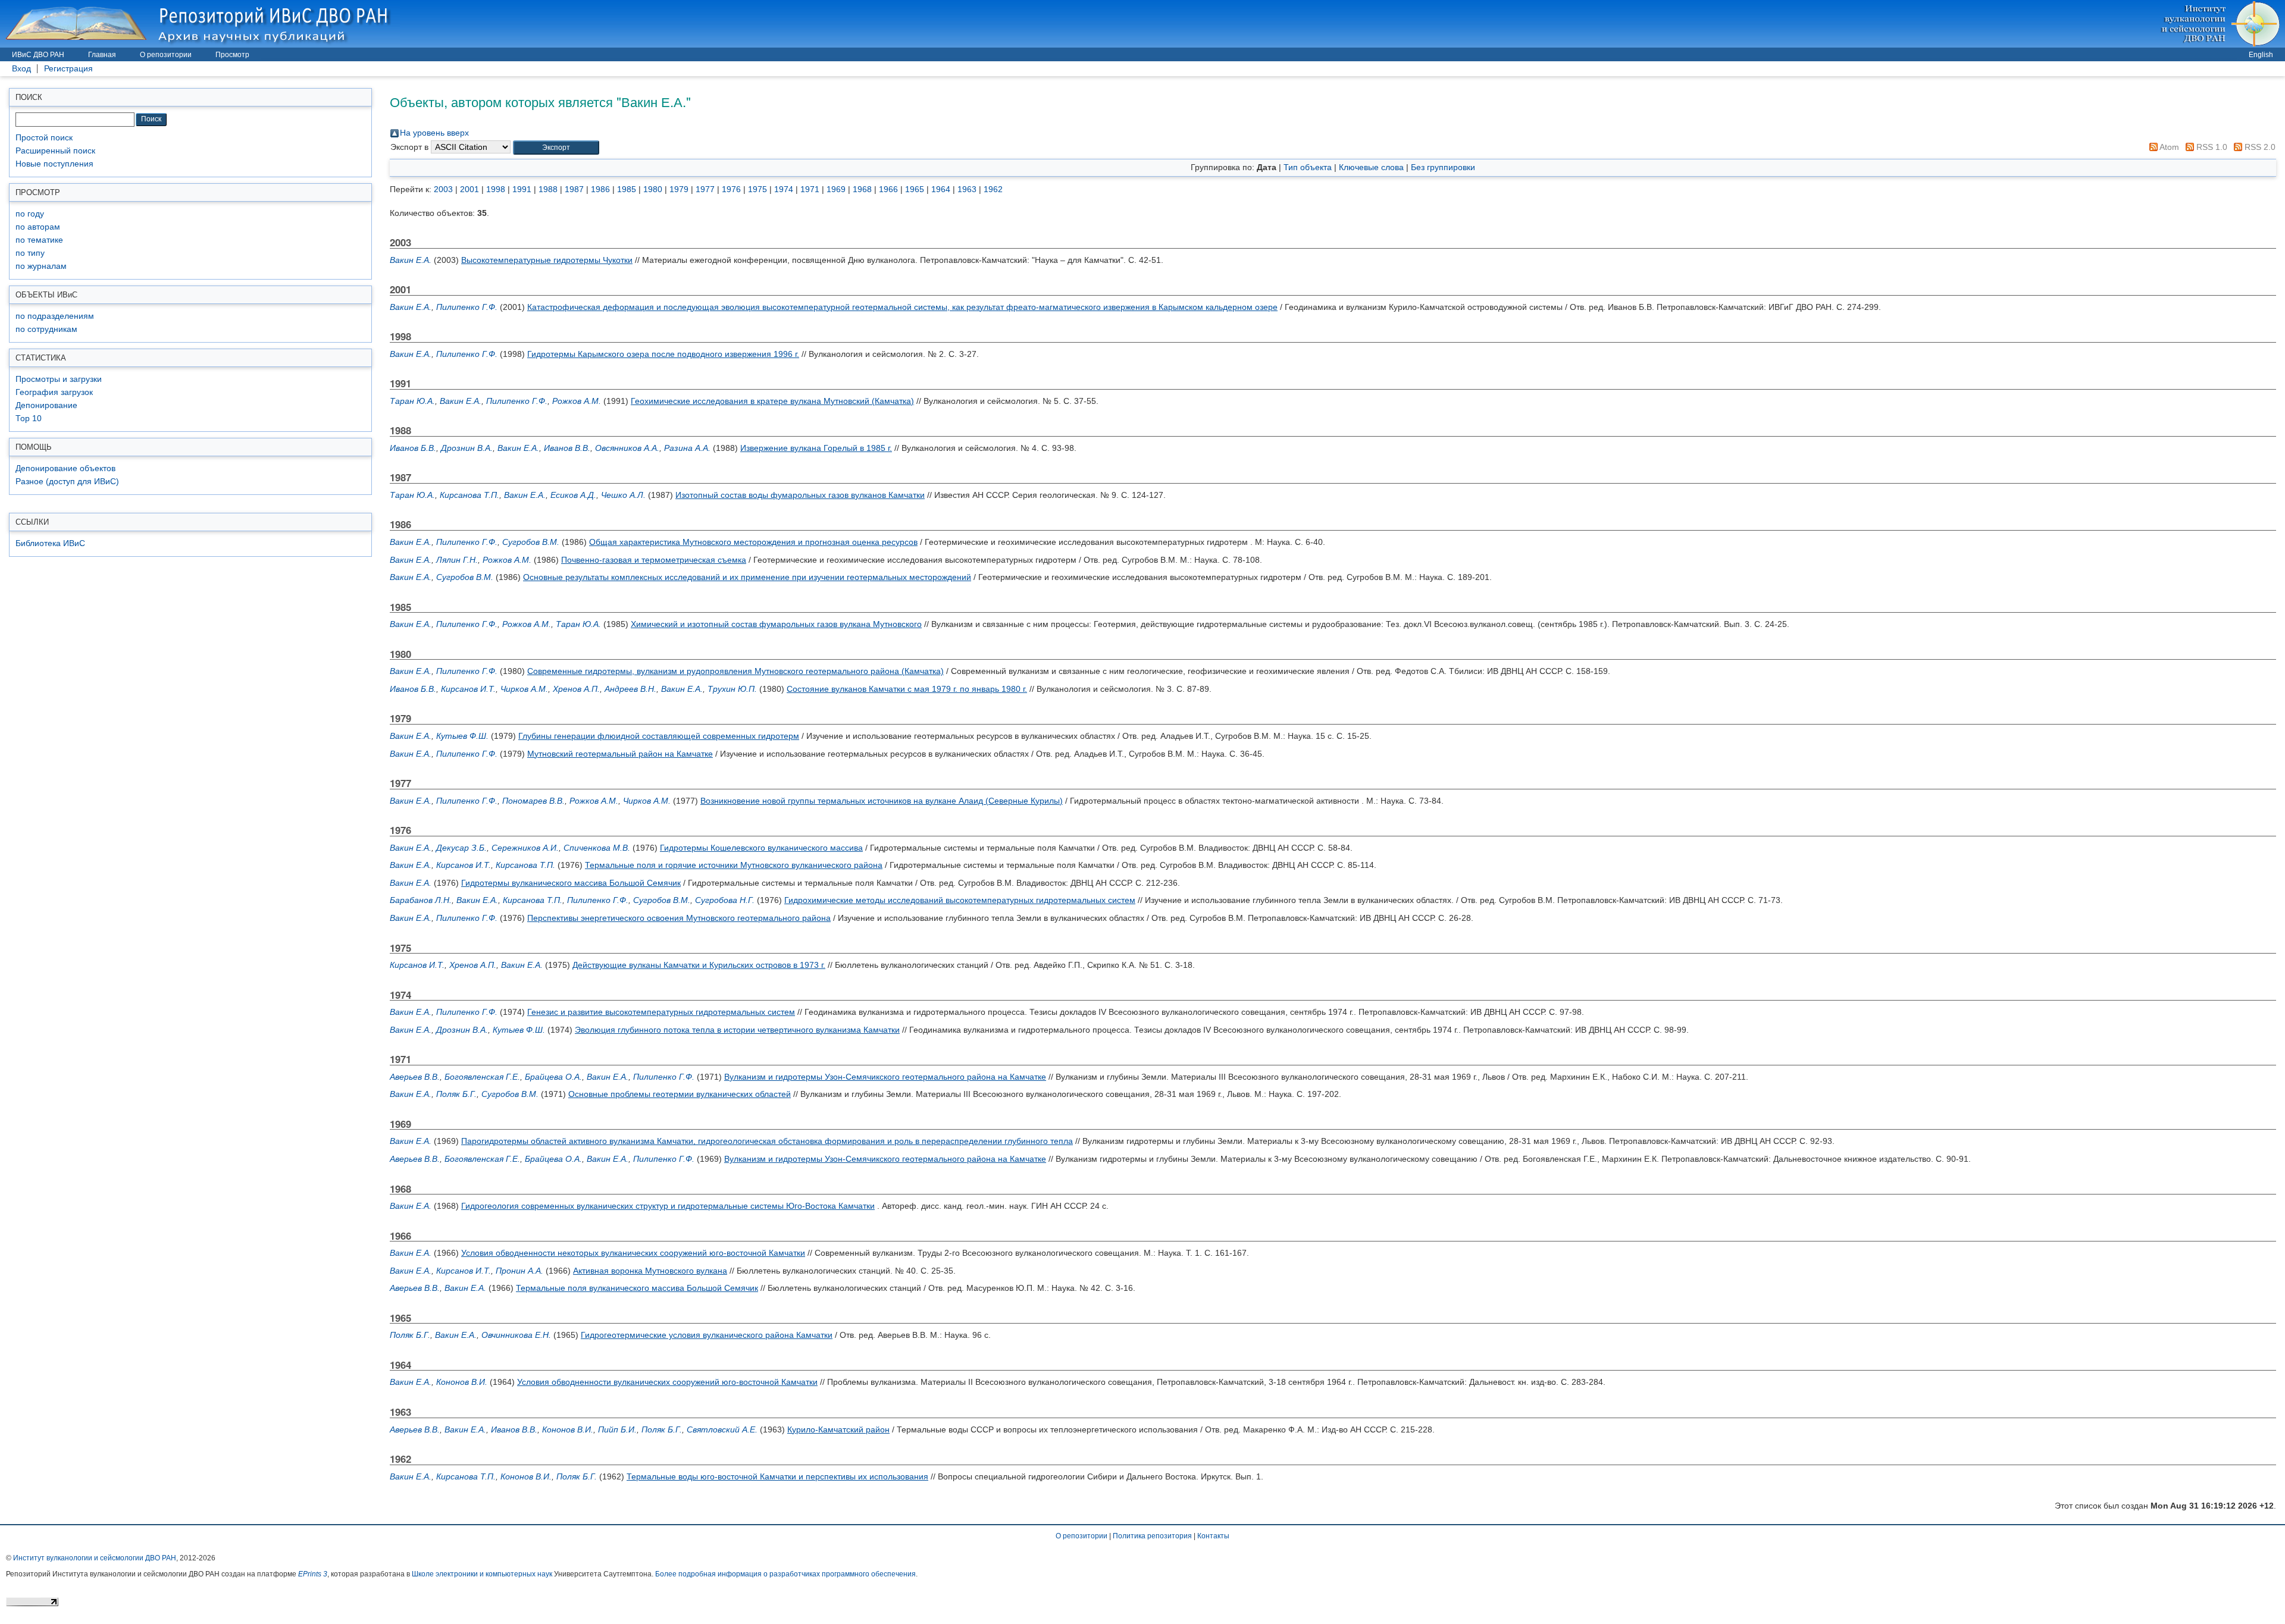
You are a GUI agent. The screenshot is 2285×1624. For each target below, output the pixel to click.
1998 (496, 189)
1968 (862, 189)
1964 (941, 189)
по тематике (39, 240)
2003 (443, 189)
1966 (888, 189)
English (2261, 55)
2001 (469, 189)
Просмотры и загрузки (59, 379)
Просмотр (232, 55)
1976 (731, 189)
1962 (993, 189)
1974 (784, 189)
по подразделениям (55, 316)
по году (30, 214)
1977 (705, 189)
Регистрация (68, 69)
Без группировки (1443, 167)
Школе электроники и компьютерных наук (482, 1574)
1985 (627, 189)
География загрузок (54, 392)
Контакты (1213, 1536)
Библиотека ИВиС (50, 543)
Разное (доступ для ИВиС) (67, 482)
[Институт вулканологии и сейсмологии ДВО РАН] (2222, 23)
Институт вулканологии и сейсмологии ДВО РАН (95, 1558)
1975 (758, 189)
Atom (2168, 147)
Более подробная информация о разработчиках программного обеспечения (785, 1574)
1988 (548, 189)
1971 (810, 189)
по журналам (41, 266)
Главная (102, 55)
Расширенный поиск (55, 151)
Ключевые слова (1371, 167)
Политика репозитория (1152, 1536)
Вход (21, 69)
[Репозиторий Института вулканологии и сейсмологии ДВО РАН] (200, 23)
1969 (836, 189)
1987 (574, 189)
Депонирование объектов (65, 468)
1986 (600, 189)
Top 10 (29, 418)
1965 (915, 189)
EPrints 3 (313, 1574)
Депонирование (46, 405)
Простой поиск (44, 138)
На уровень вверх (434, 133)
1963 (967, 189)
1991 (522, 189)
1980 (653, 189)
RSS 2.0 (2259, 147)
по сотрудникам (46, 329)
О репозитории (166, 55)
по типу (30, 253)
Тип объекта (1308, 167)
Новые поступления (54, 164)
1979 (679, 189)
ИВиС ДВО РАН (38, 55)
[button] (556, 148)
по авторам (38, 227)
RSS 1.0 (2211, 147)
